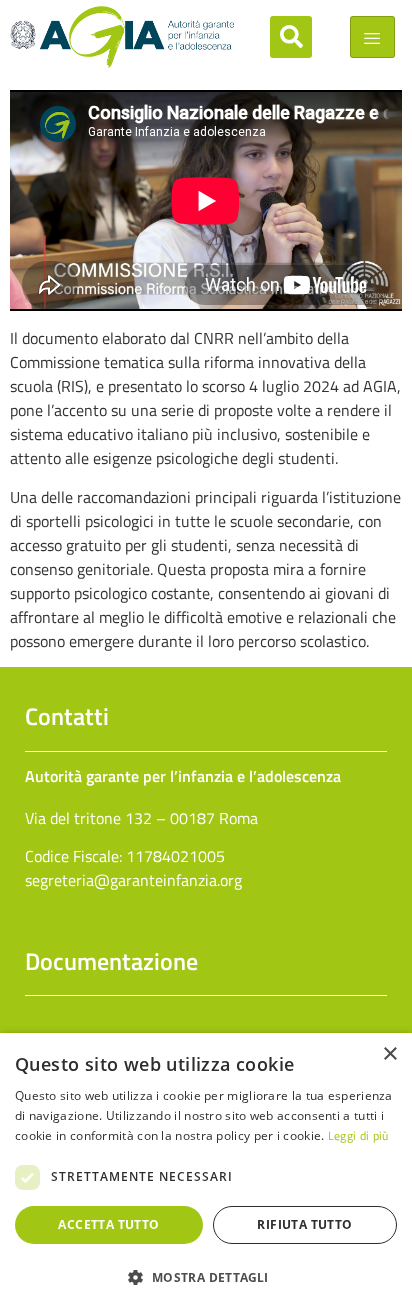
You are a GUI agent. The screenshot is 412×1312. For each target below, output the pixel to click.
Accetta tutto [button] (108, 1224)
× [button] (389, 1054)
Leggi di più (358, 1135)
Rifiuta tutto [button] (304, 1224)
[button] (291, 37)
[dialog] (206, 1172)
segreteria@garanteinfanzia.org (133, 880)
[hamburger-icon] (372, 37)
